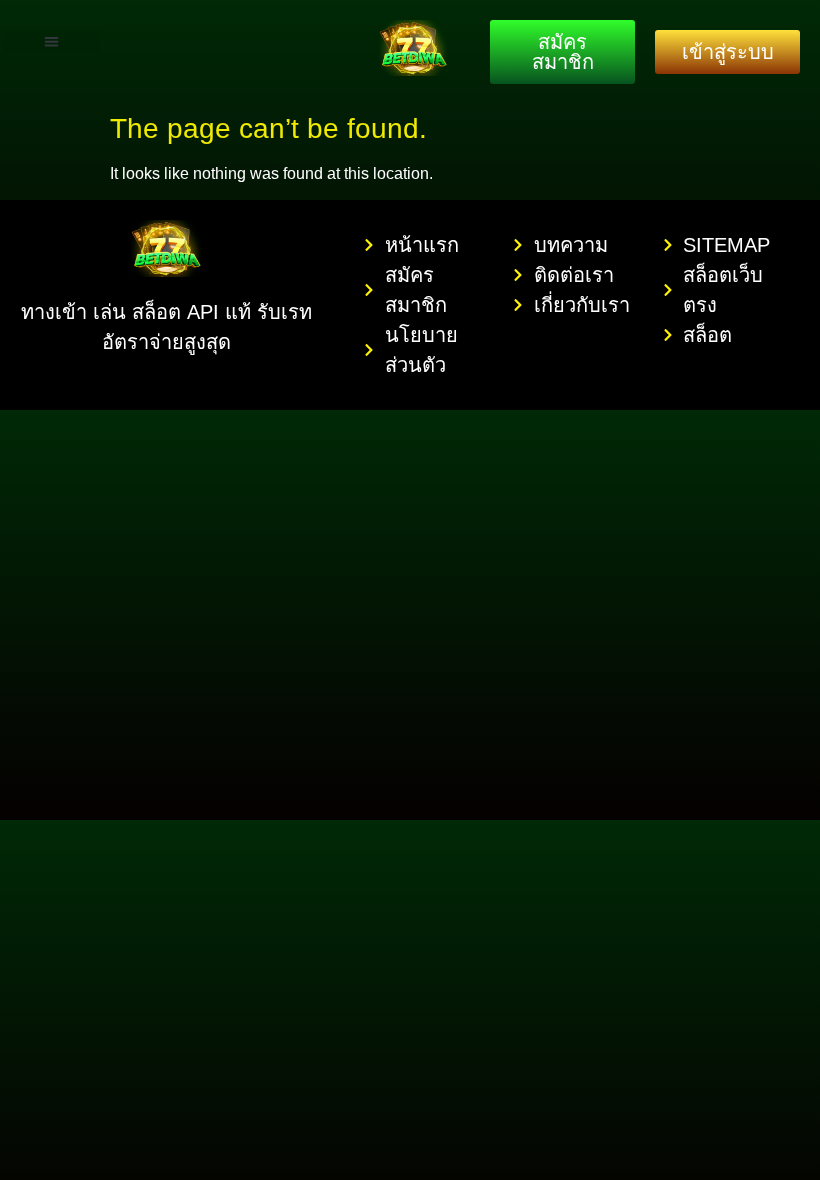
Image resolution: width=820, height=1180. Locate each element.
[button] (51, 41)
